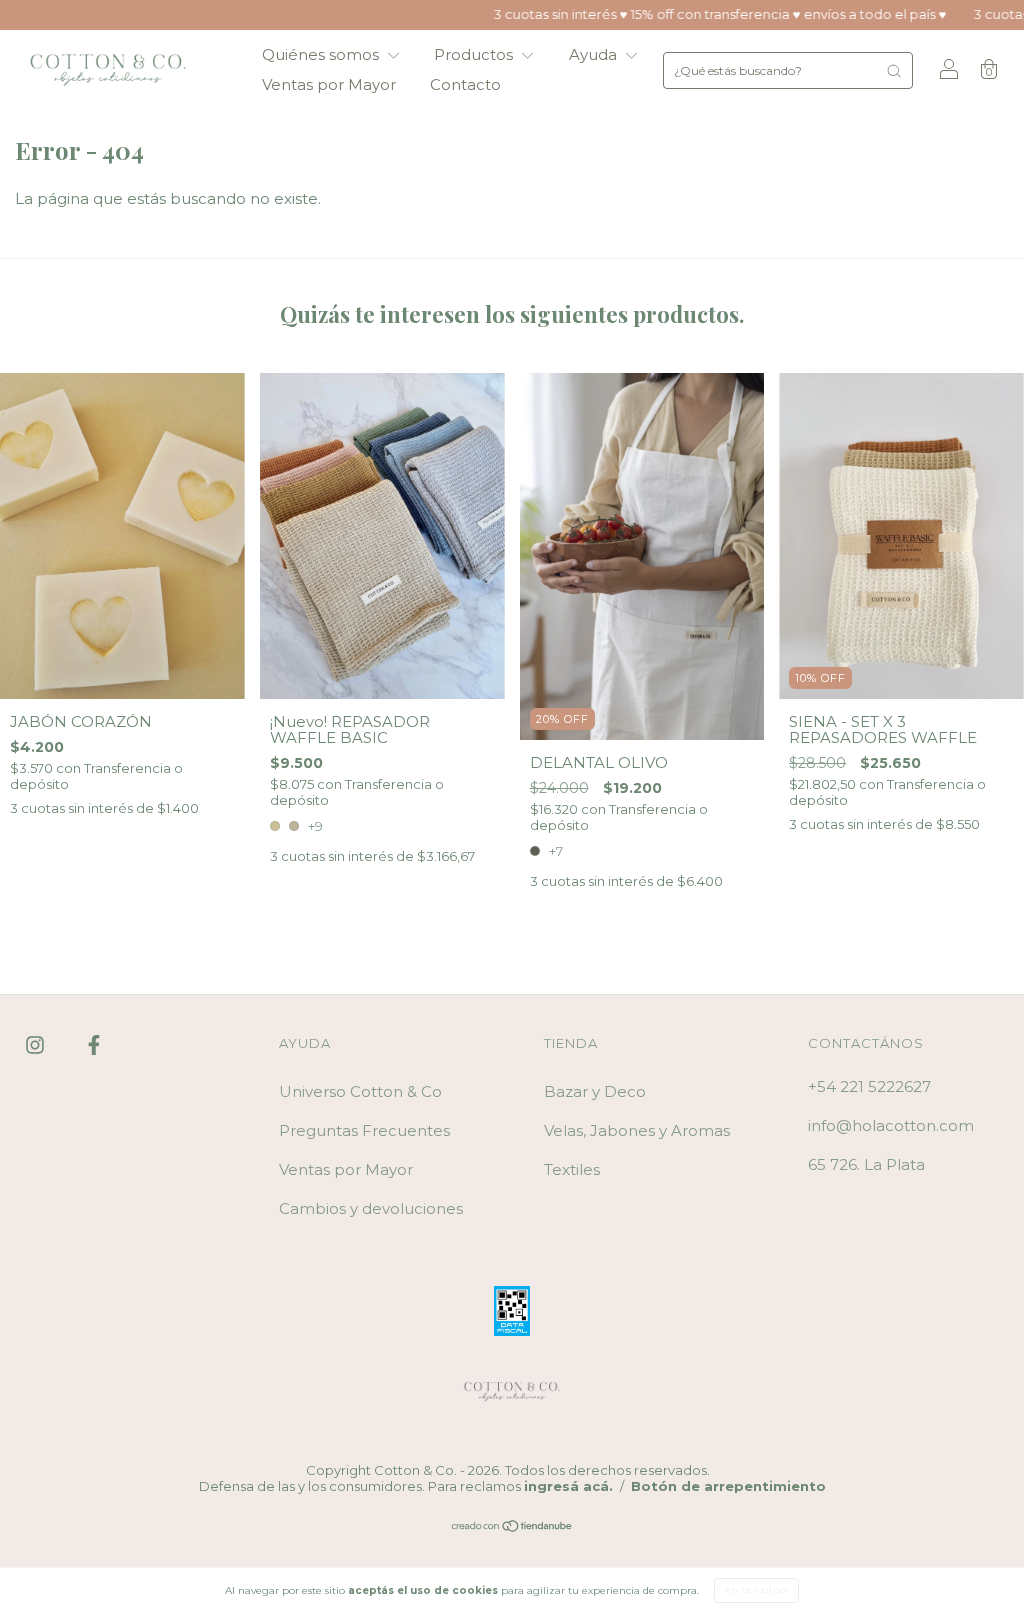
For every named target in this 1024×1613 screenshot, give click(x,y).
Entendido (756, 1590)
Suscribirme (375, 400)
